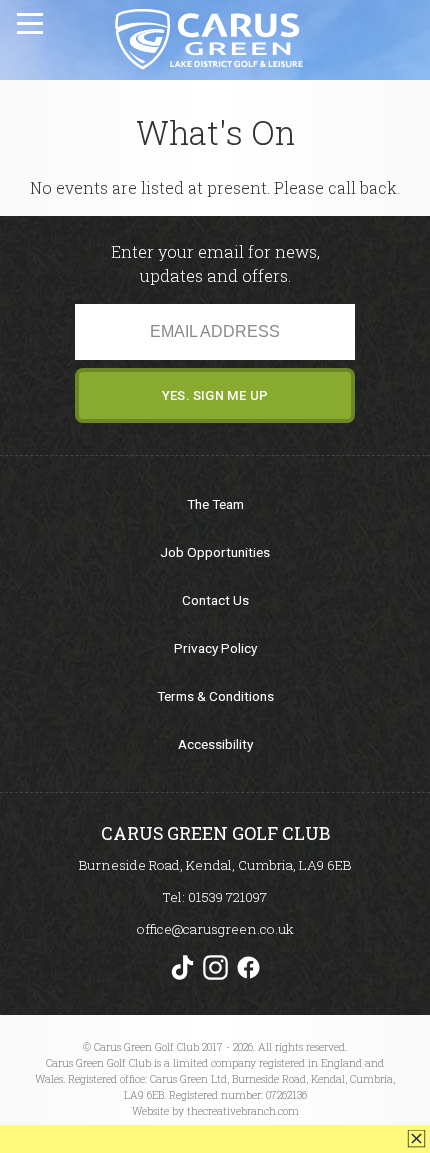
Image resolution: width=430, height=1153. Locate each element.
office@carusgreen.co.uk (215, 929)
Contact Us (215, 600)
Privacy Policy (215, 648)
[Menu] (31, 20)
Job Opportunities (215, 552)
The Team (215, 504)
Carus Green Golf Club (208, 39)
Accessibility (215, 744)
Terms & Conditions (215, 696)
